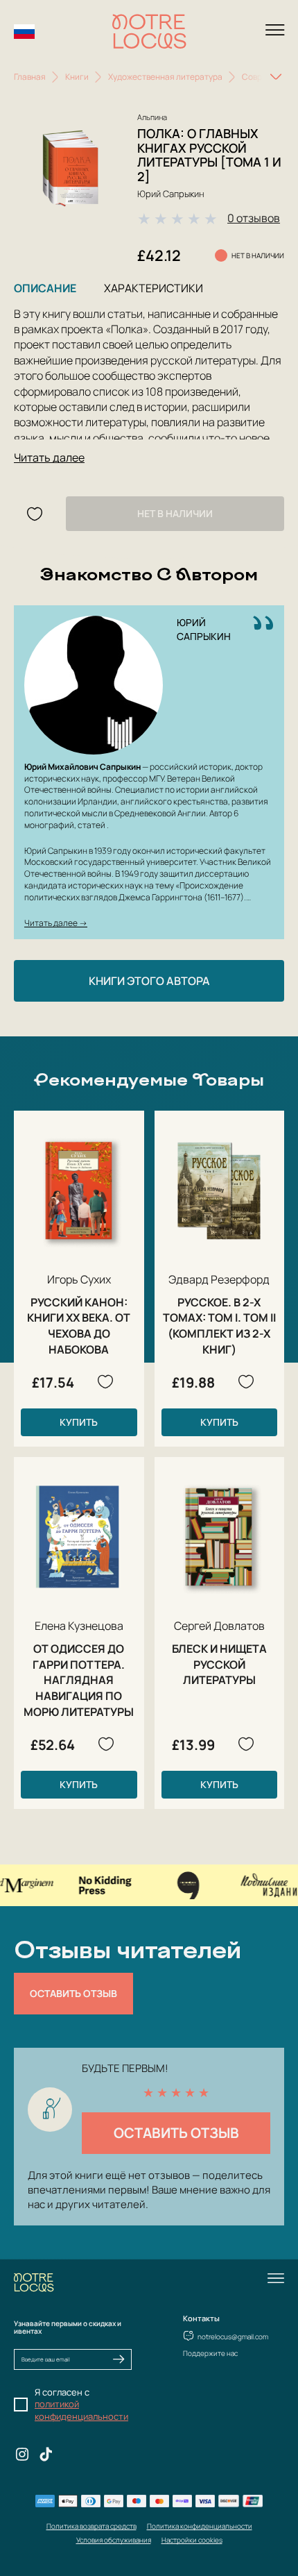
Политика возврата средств (91, 2526)
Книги (77, 77)
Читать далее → (56, 923)
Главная (30, 77)
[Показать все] (276, 77)
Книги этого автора (149, 981)
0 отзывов (254, 218)
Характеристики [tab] (154, 288)
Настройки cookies (192, 2540)
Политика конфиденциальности (200, 2526)
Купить (79, 1422)
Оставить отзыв (73, 1993)
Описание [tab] (45, 288)
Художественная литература (165, 77)
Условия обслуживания (114, 2540)
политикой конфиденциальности (81, 2410)
